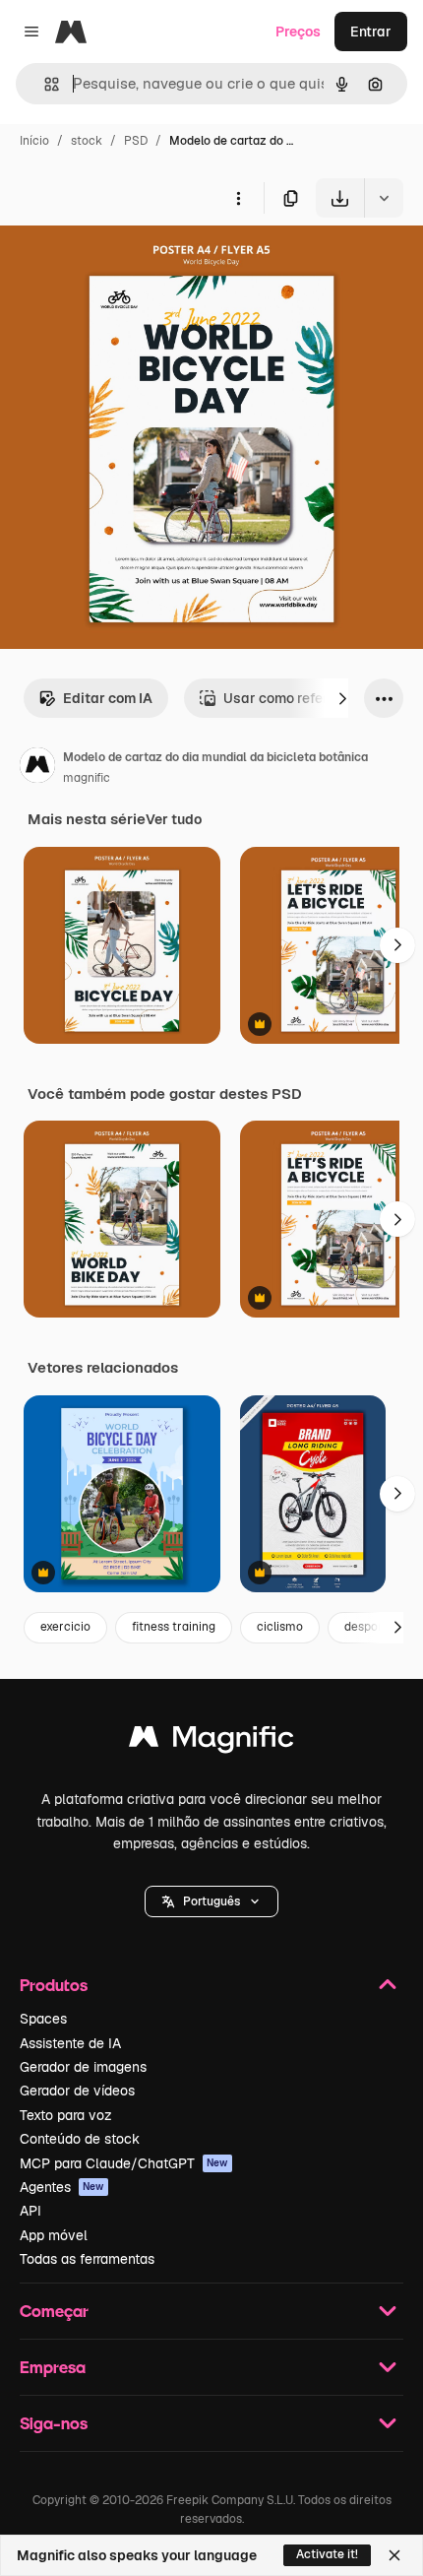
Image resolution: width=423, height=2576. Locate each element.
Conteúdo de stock (80, 2139)
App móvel (54, 2235)
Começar (54, 2311)
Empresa (53, 2367)
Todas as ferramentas (87, 2259)
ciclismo (280, 1627)
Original (126, 263)
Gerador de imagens (83, 2067)
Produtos (54, 1985)
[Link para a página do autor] (37, 768)
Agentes (62, 2187)
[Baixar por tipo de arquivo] (384, 198)
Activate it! (327, 2554)
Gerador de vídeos (77, 2091)
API (30, 2211)
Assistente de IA (70, 2043)
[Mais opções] (238, 198)
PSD (136, 141)
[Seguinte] (342, 698)
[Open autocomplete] (44, 84)
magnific (87, 778)
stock (87, 141)
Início (34, 141)
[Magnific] (211, 1741)
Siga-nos (54, 2423)
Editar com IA (108, 698)
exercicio (65, 1627)
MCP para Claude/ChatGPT (124, 2163)
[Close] (394, 2555)
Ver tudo (174, 819)
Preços (298, 32)
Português (211, 1901)
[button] (211, 1901)
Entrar (371, 32)
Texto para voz (66, 2115)
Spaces (43, 2019)
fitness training (174, 1627)
